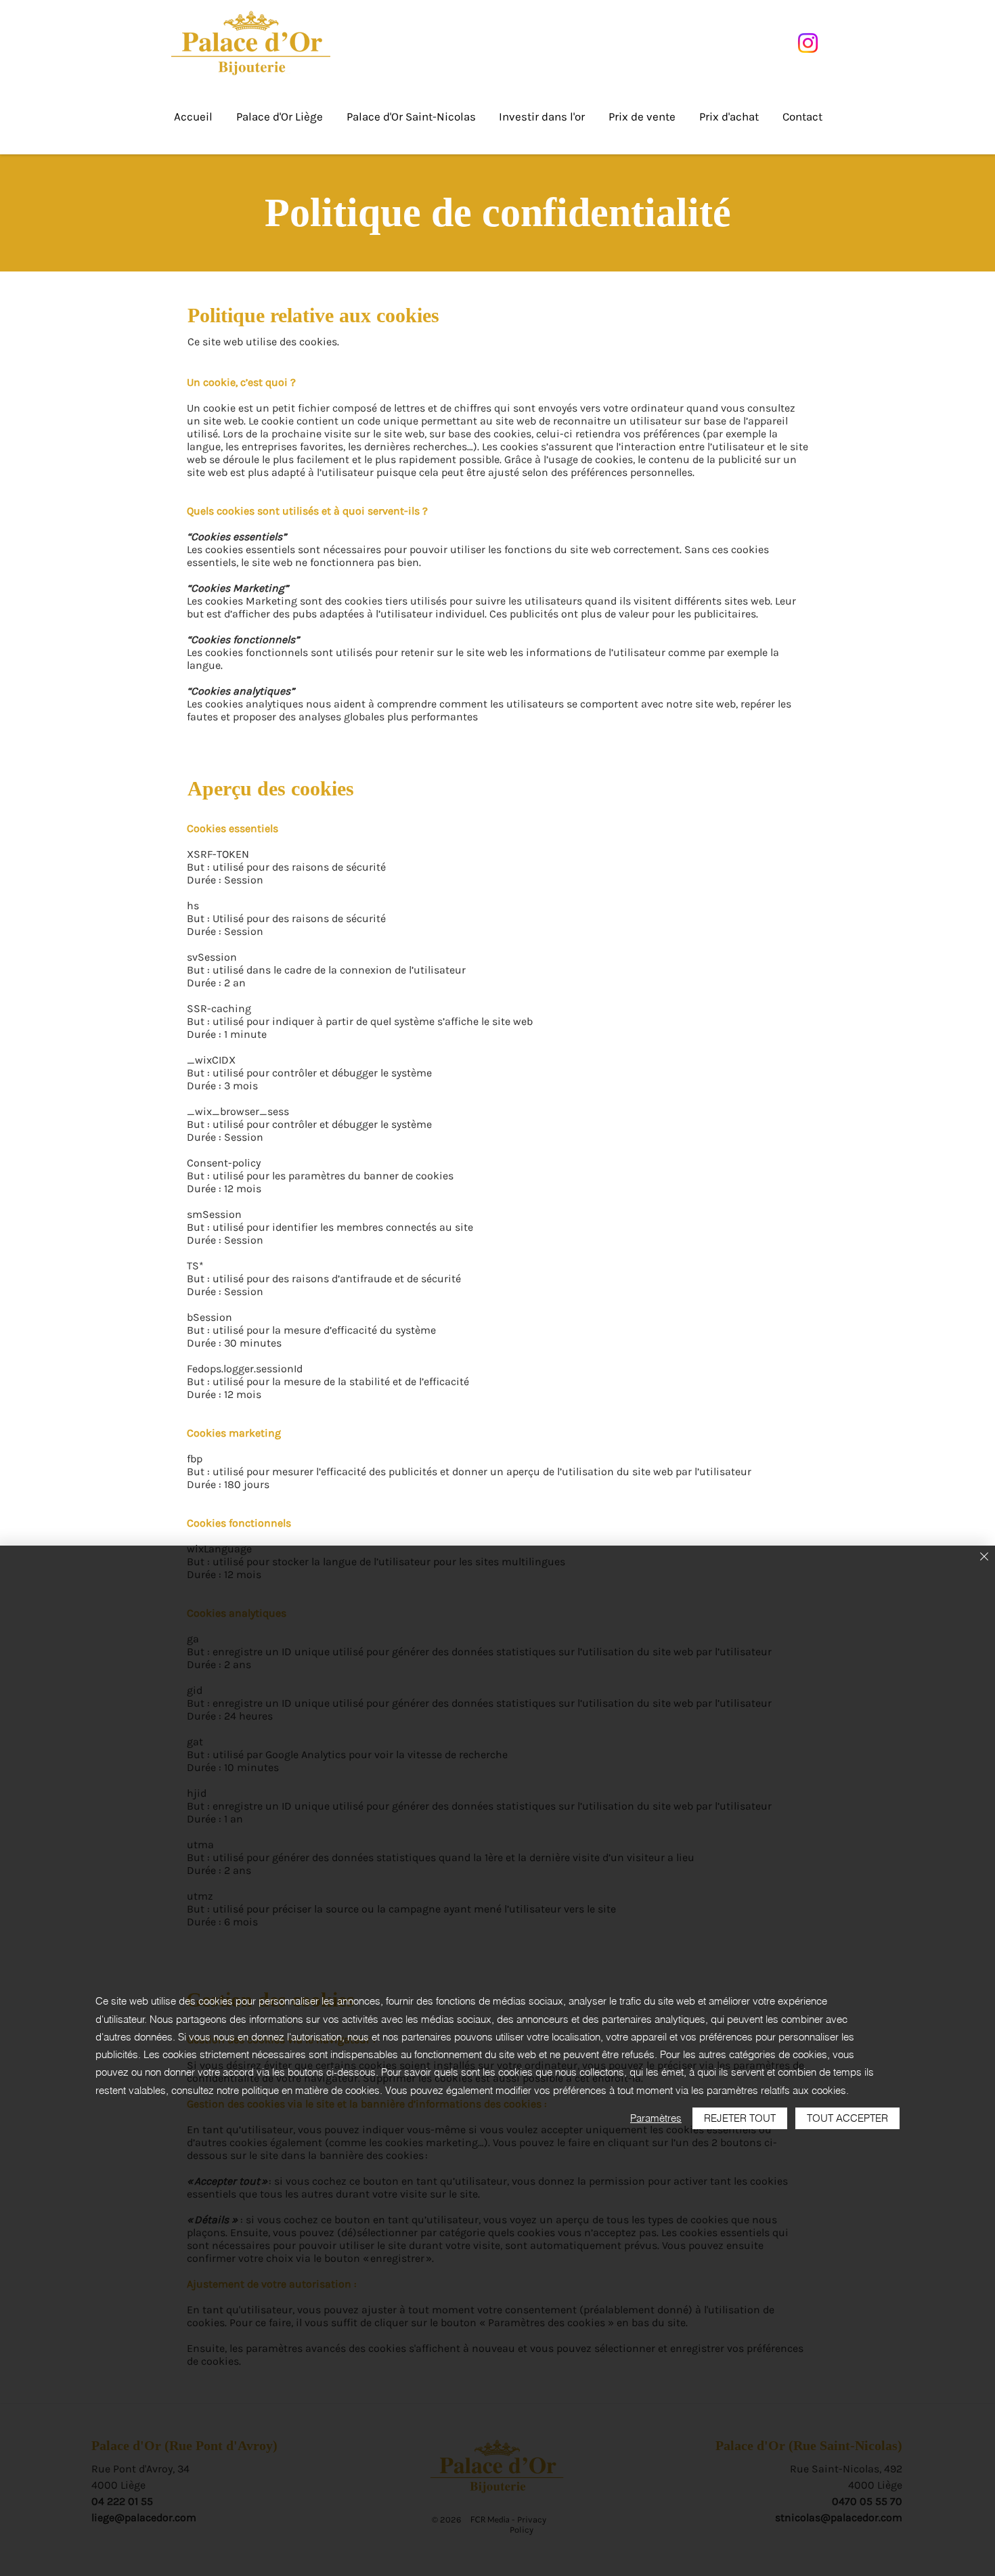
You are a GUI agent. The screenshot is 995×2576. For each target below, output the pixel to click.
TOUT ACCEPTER (847, 2118)
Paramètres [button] (656, 2118)
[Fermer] (984, 1557)
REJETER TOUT (740, 2118)
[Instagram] (808, 43)
